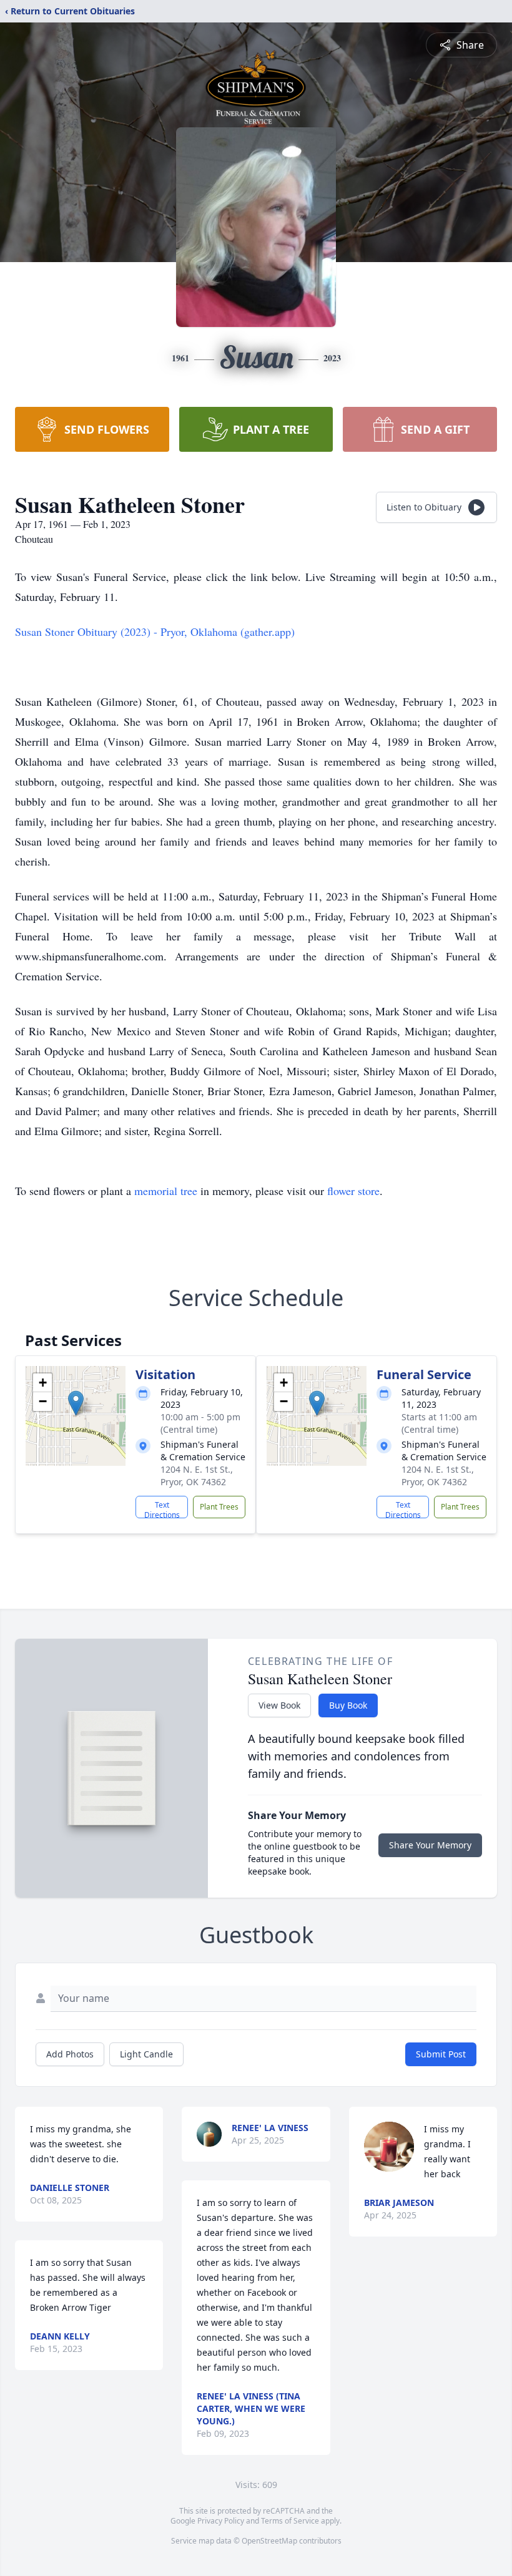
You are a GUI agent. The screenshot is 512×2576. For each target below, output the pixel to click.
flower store (353, 1191)
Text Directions (162, 1509)
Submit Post (441, 2054)
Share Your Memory (430, 1845)
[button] (76, 1403)
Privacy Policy (221, 2521)
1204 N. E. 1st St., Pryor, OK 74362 (197, 1476)
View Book (279, 1705)
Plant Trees (219, 1507)
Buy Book (348, 1705)
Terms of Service (290, 2521)
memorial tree (166, 1191)
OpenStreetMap (269, 2541)
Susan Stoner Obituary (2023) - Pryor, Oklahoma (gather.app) (155, 632)
